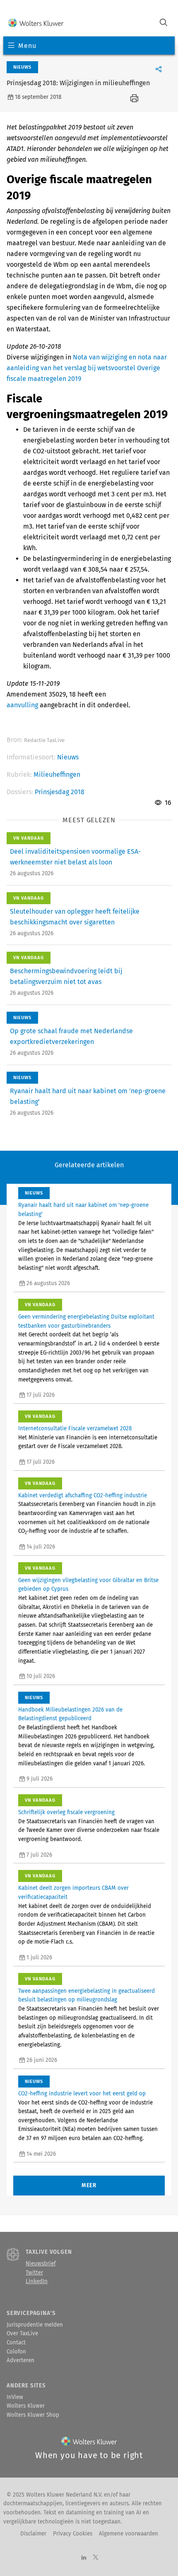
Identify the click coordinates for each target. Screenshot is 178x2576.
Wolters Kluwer (26, 2406)
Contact (16, 2343)
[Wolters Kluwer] (36, 23)
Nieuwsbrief (41, 2264)
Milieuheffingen (57, 774)
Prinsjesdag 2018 (60, 792)
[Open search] (164, 23)
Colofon (16, 2352)
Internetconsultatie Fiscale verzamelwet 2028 (75, 1429)
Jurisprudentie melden (35, 2325)
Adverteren (20, 2361)
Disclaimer (33, 2534)
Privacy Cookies (73, 2534)
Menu (27, 46)
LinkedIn (37, 2282)
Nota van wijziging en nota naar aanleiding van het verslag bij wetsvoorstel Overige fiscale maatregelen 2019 (87, 368)
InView (15, 2397)
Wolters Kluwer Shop (33, 2415)
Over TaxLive (22, 2334)
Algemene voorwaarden (129, 2534)
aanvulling (22, 705)
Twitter (34, 2273)
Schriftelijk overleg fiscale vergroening (66, 1812)
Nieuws (68, 757)
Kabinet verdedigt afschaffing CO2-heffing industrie (83, 1496)
